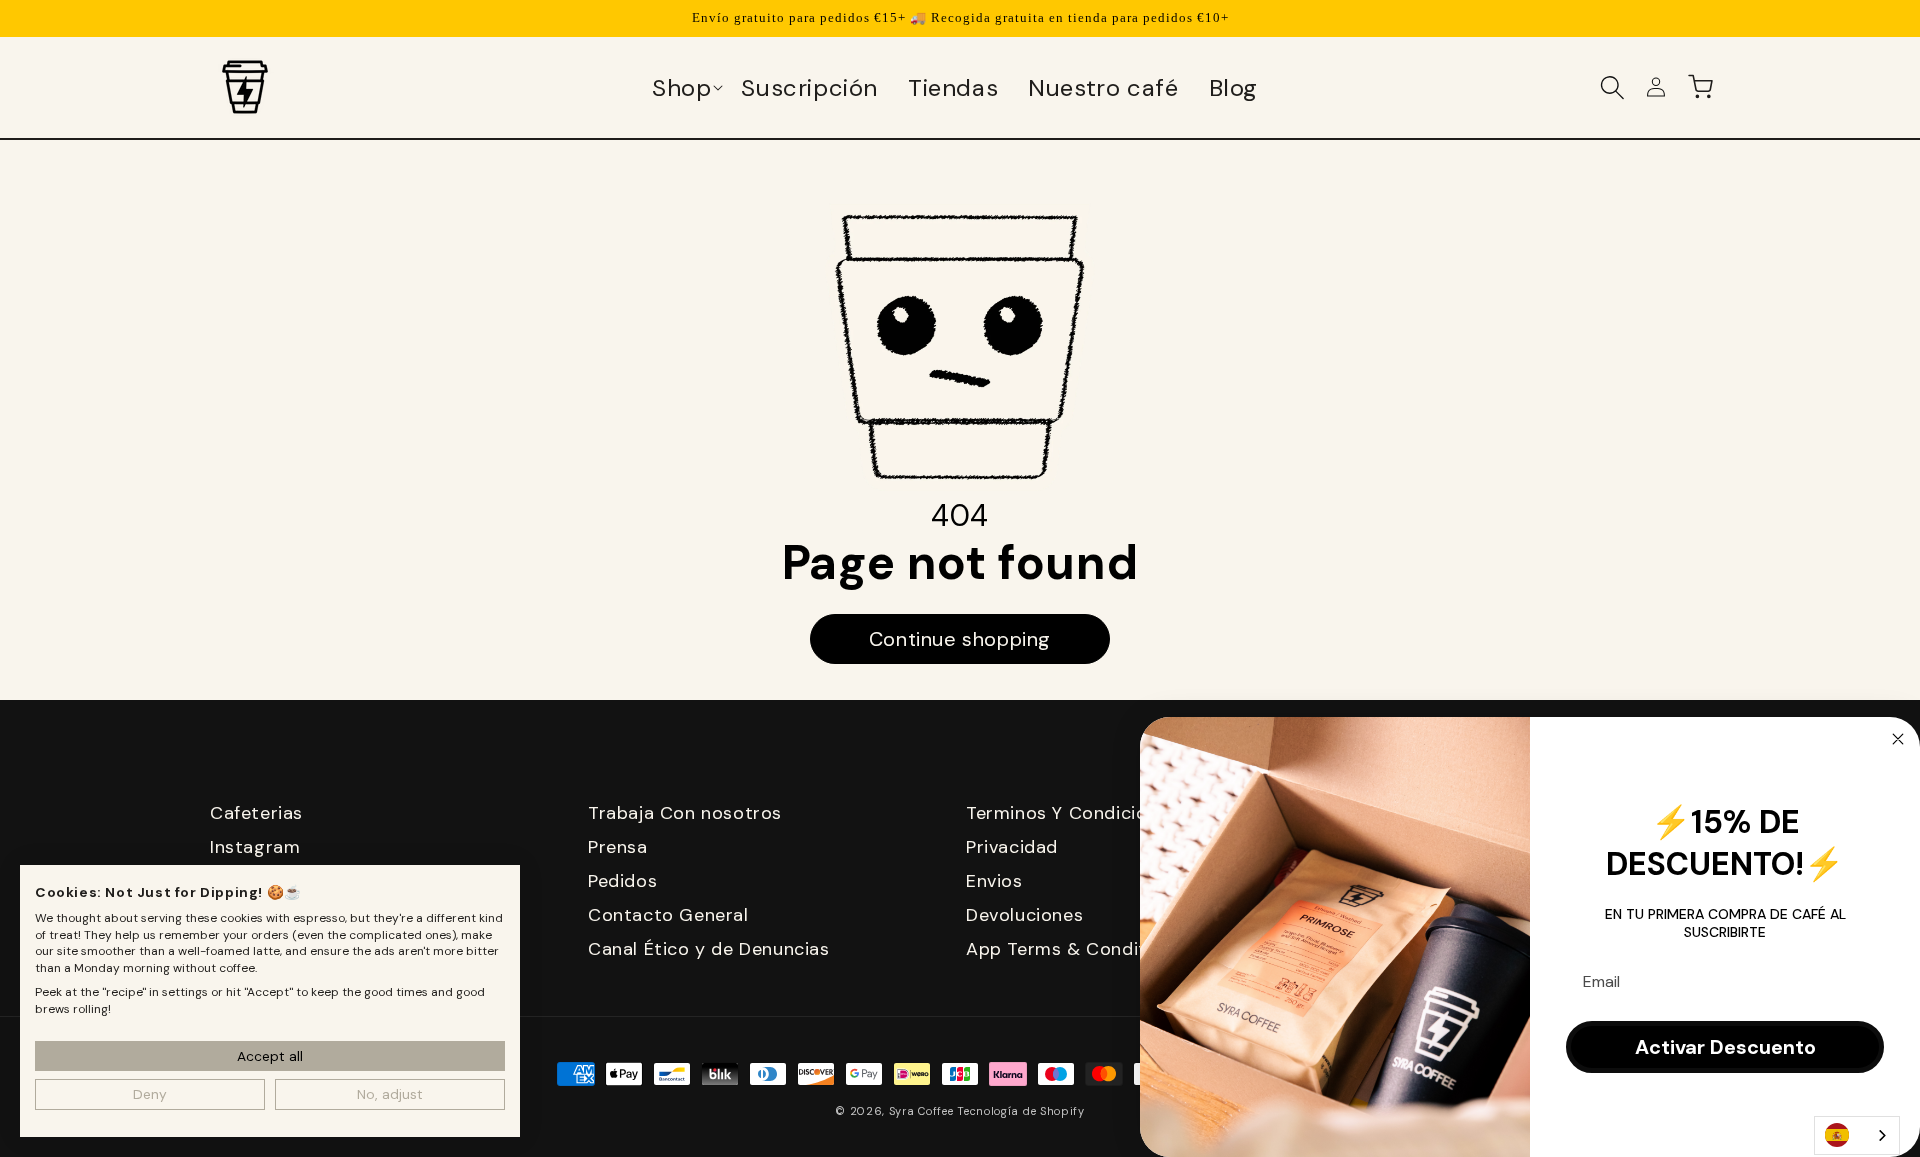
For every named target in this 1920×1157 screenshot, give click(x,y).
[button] (686, 87)
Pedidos (622, 881)
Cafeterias (256, 813)
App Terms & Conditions (1074, 949)
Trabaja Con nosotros (685, 813)
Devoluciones (1024, 915)
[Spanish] (1857, 1135)
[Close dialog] (1898, 739)
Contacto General (668, 915)
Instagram (255, 847)
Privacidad (1012, 847)
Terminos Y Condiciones (1072, 813)
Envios (994, 881)
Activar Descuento (1725, 1047)
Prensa (618, 847)
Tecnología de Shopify (1021, 1111)
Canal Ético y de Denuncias (709, 949)
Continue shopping (960, 639)
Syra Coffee (921, 1111)
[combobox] (1857, 1135)
